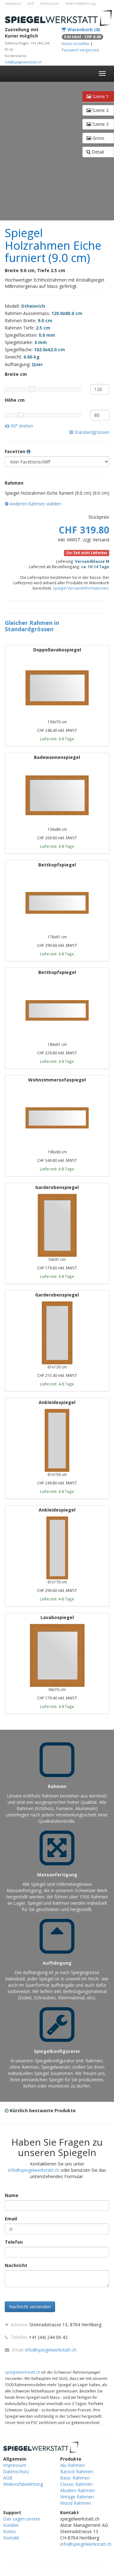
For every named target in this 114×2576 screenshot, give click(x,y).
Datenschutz (50, 3)
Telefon (14, 2242)
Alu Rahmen (73, 2465)
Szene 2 (100, 110)
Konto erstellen (76, 44)
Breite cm (16, 374)
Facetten (16, 451)
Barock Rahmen (77, 2471)
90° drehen (21, 426)
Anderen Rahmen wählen (35, 504)
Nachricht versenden (30, 2307)
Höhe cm (15, 400)
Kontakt (11, 2538)
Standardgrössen (91, 432)
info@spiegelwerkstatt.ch (23, 62)
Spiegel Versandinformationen (81, 588)
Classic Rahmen (76, 2484)
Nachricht (16, 2265)
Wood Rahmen (76, 2503)
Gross (98, 138)
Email (11, 2219)
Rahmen (14, 483)
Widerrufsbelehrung (80, 3)
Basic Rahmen (75, 2478)
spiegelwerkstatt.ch (22, 2372)
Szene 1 (100, 96)
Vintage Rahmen (77, 2497)
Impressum (13, 3)
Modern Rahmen (77, 2490)
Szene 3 (100, 124)
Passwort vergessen (80, 50)
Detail (97, 152)
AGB (30, 3)
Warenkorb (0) (83, 29)
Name (12, 2195)
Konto (9, 2531)
